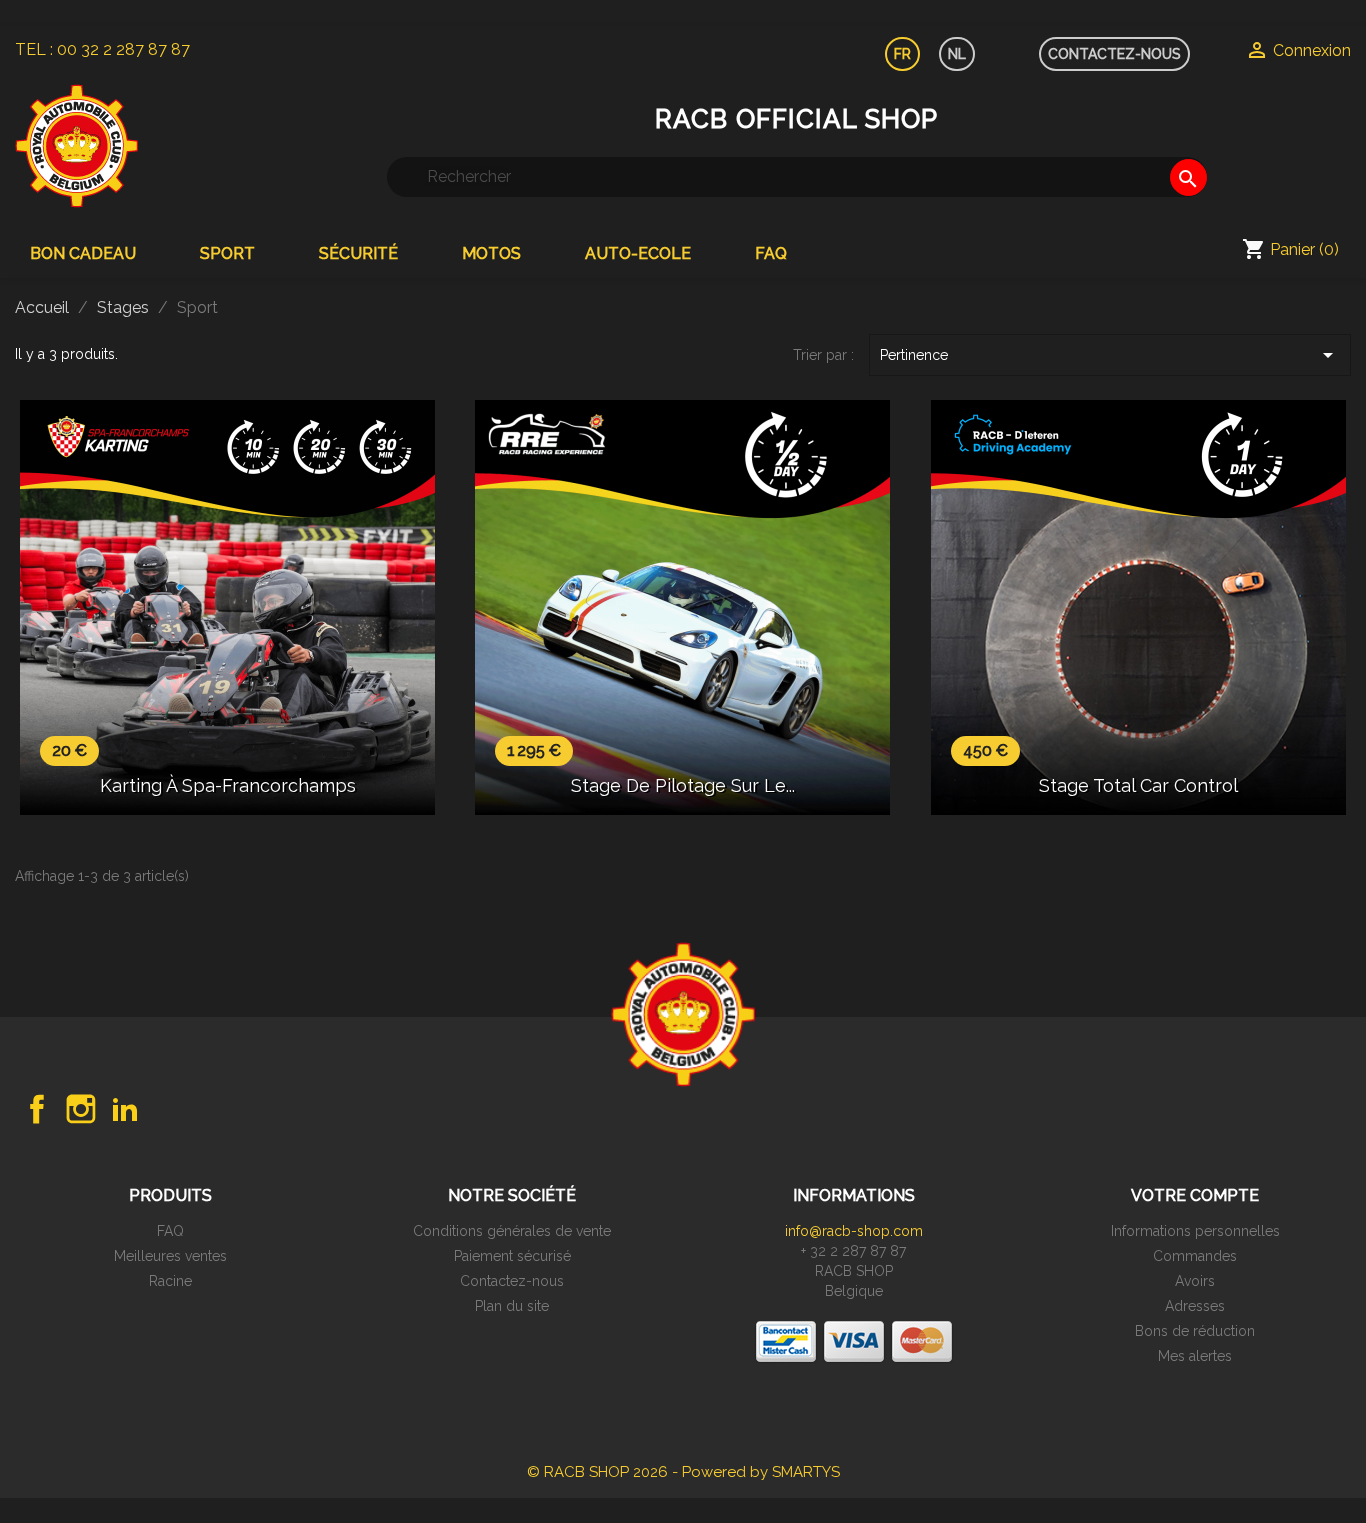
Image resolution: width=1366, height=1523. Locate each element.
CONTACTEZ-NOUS (1114, 54)
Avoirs (1195, 1281)
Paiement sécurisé (512, 1256)
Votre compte (1195, 1195)
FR (902, 54)
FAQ (771, 253)
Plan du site (512, 1306)
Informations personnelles (1195, 1231)
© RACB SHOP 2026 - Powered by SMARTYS (683, 1472)
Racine (170, 1281)
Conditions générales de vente (512, 1231)
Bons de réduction (1195, 1331)
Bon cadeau (83, 253)
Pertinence (1110, 355)
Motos (491, 253)
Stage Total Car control (1138, 785)
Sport (227, 253)
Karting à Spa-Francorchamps (228, 785)
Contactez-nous (512, 1281)
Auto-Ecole (638, 253)
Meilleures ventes (170, 1256)
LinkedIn (125, 1109)
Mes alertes (1195, 1356)
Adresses (1195, 1306)
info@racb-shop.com (854, 1231)
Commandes (1195, 1256)
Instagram (81, 1109)
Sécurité (358, 253)
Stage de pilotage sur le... (683, 785)
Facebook (37, 1109)
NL (957, 54)
